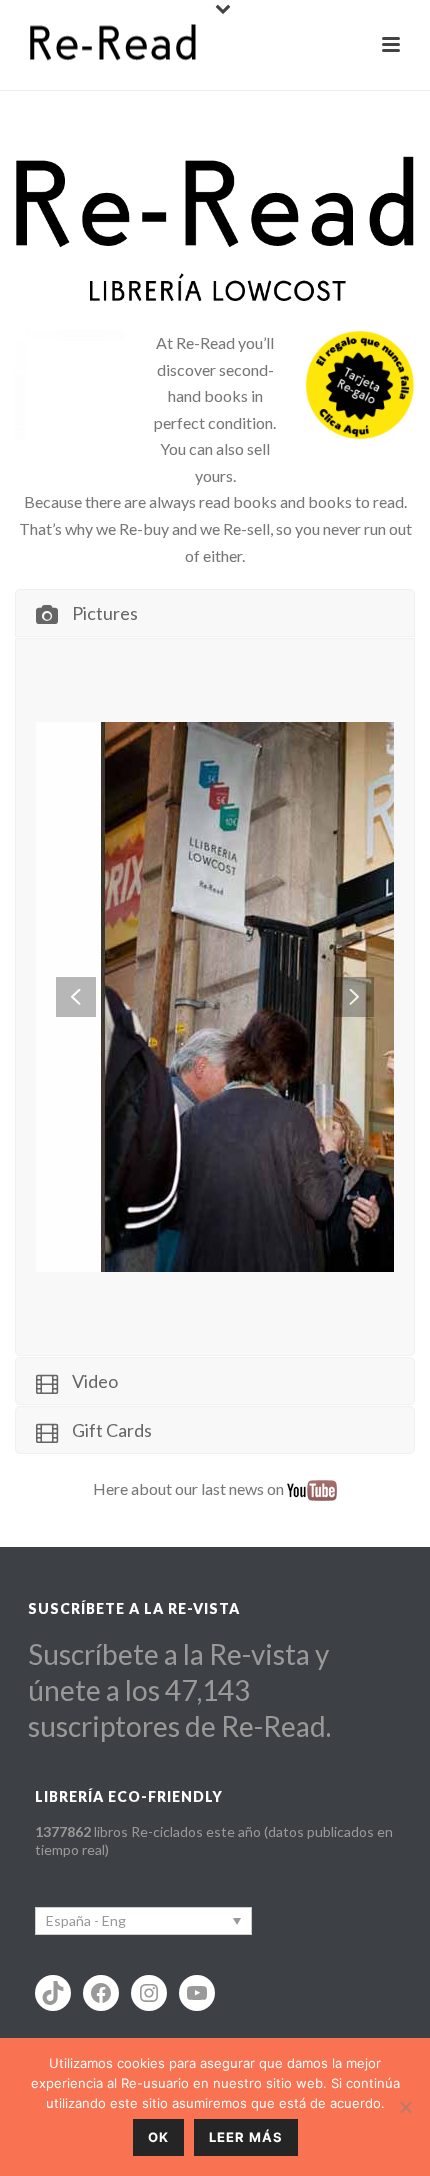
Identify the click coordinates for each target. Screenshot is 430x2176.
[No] (405, 2107)
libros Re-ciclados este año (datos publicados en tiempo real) (214, 1840)
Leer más (246, 2137)
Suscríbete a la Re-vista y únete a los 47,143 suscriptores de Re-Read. (179, 1690)
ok (158, 2137)
